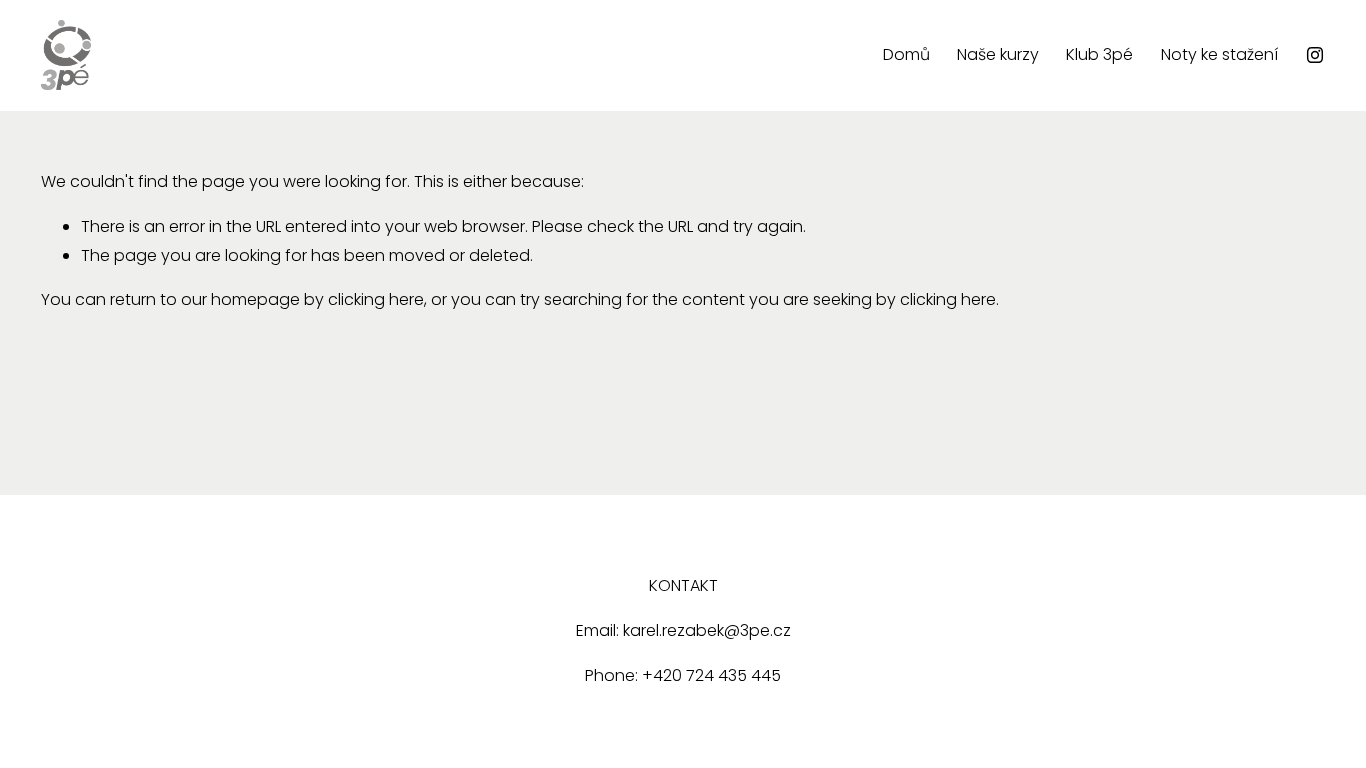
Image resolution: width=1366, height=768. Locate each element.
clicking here (376, 299)
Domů (906, 54)
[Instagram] (1315, 55)
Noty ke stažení (1219, 54)
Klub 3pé (1099, 54)
